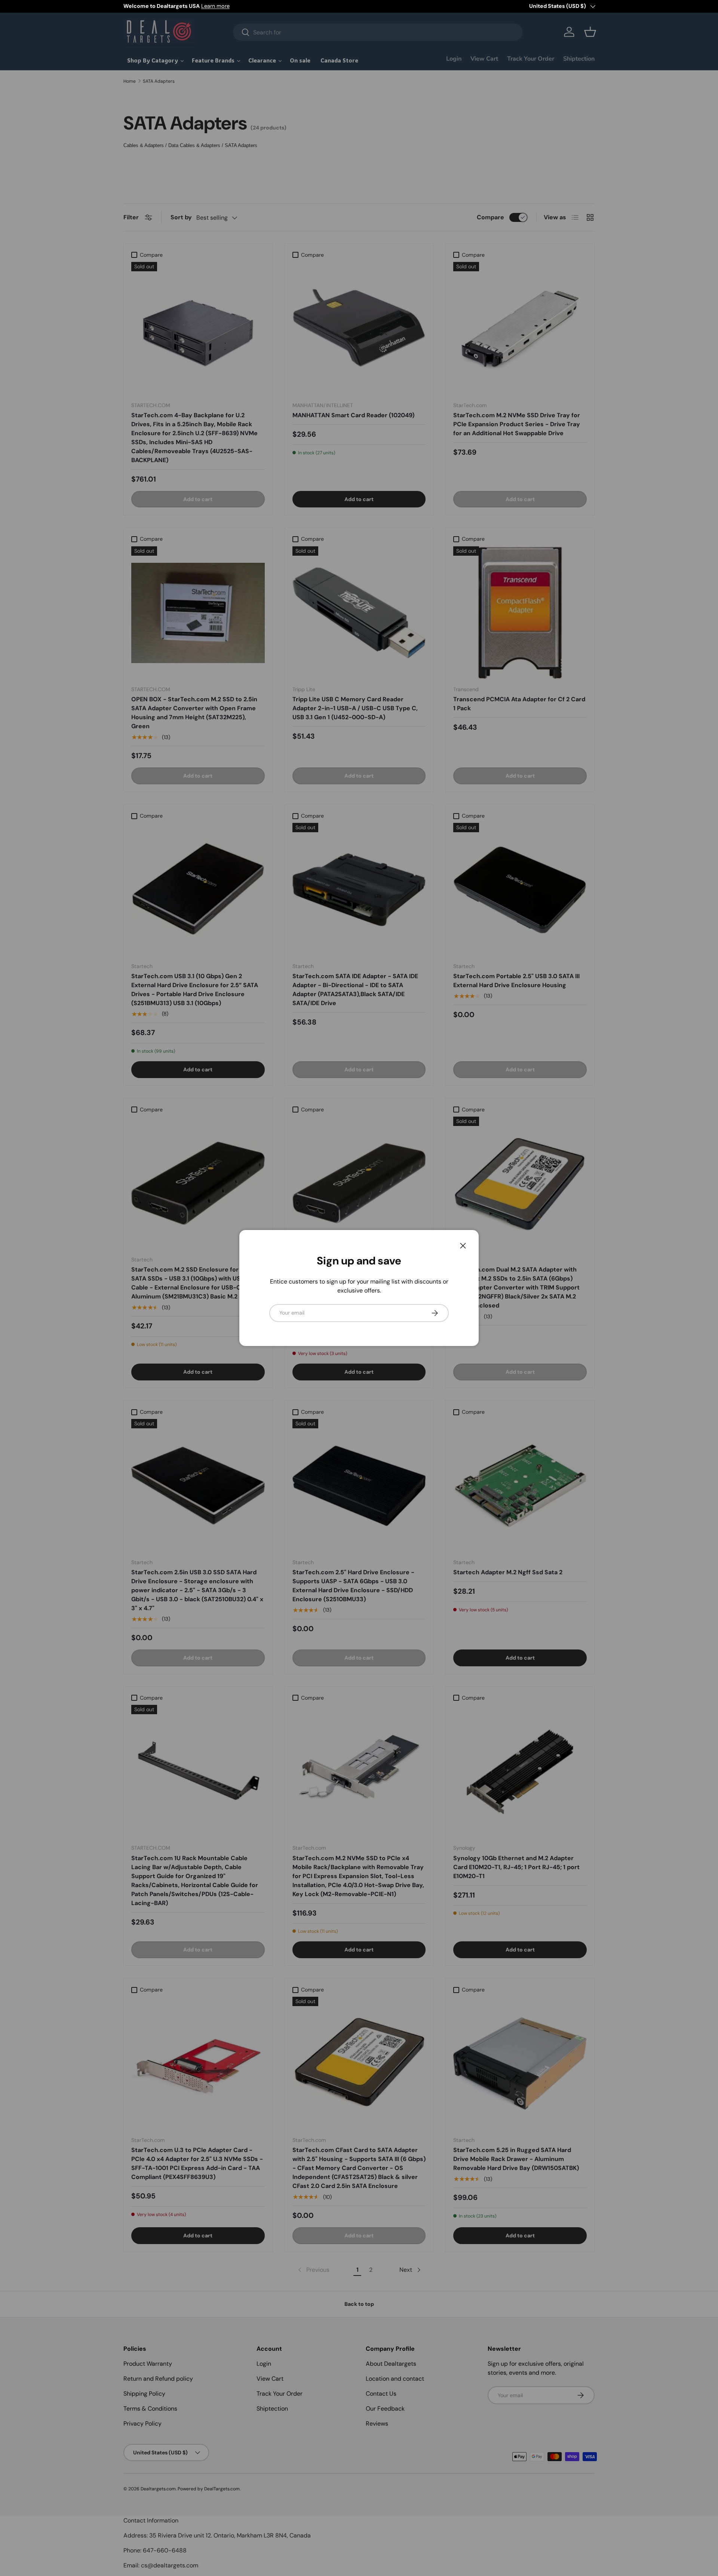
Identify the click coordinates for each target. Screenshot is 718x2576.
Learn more (215, 6)
